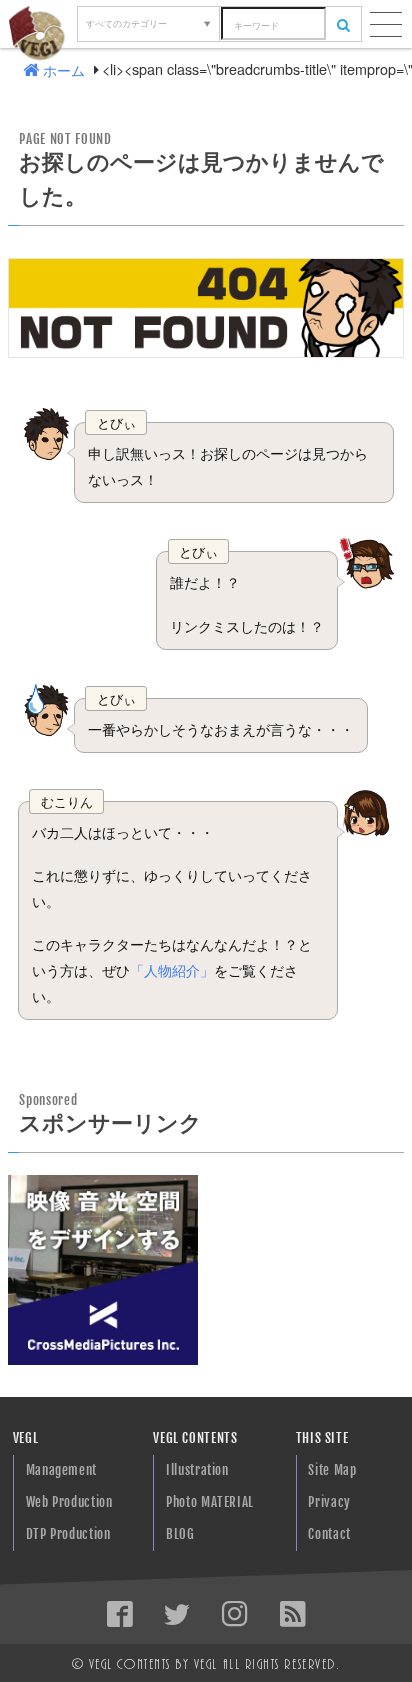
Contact (329, 1534)
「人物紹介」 (172, 969)
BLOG (180, 1534)
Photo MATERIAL (210, 1502)
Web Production (69, 1502)
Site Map (332, 1470)
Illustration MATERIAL (197, 1474)
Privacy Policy (329, 1506)
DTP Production (68, 1534)
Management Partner (61, 1474)
